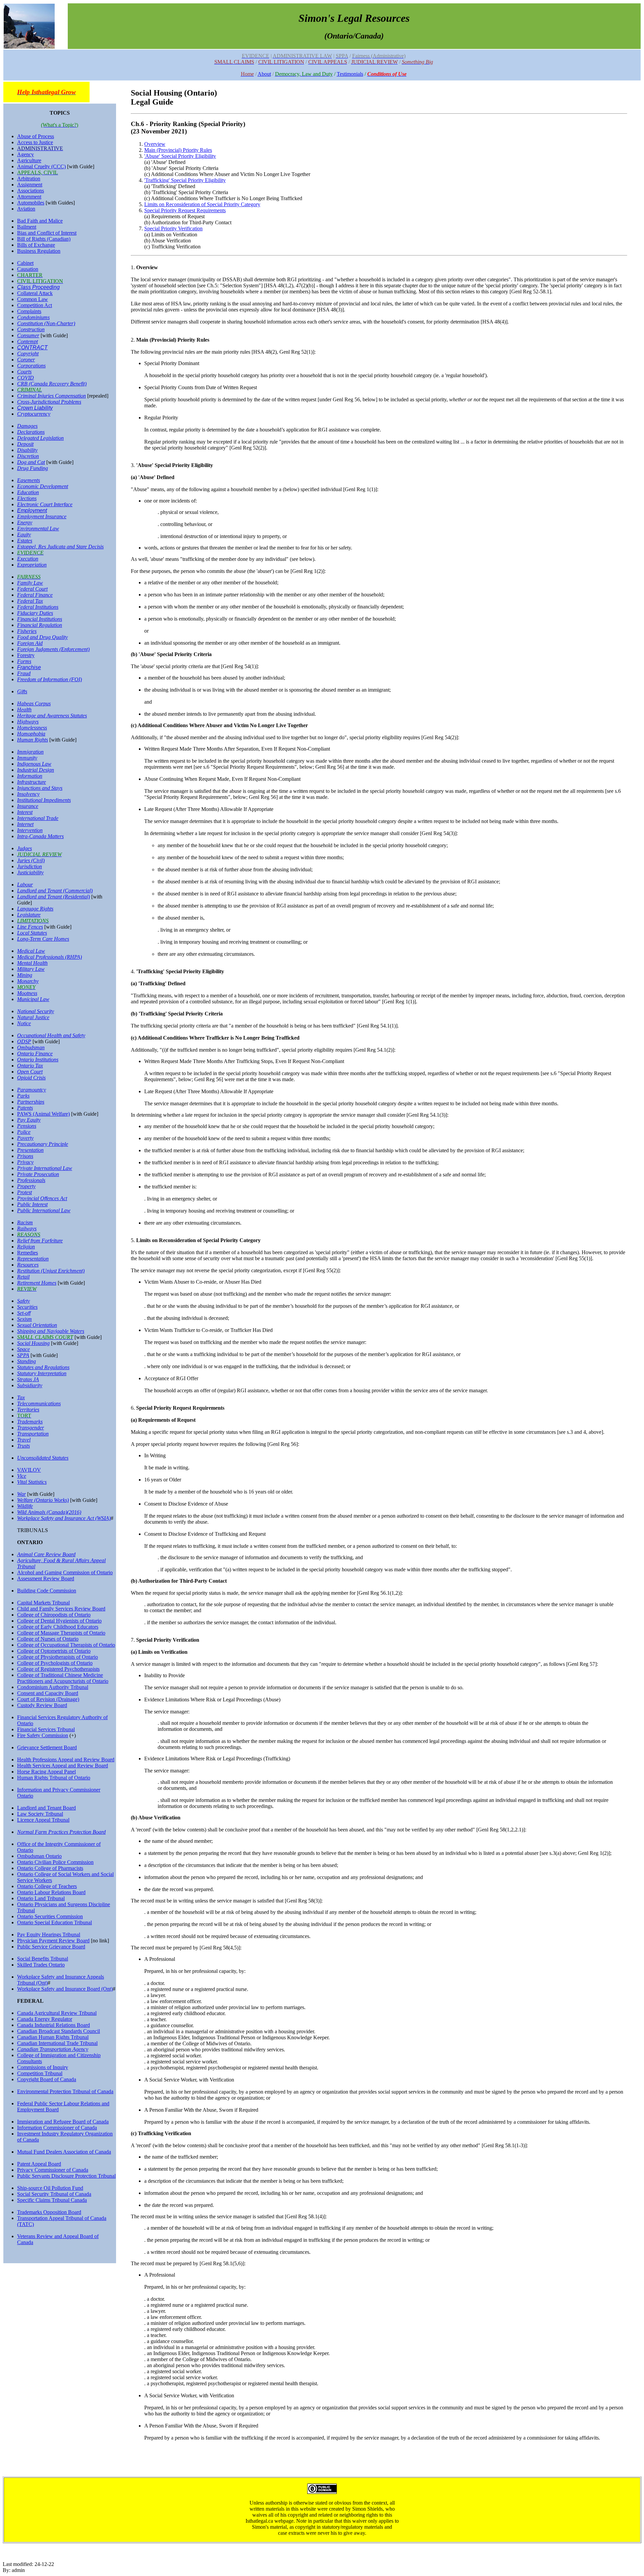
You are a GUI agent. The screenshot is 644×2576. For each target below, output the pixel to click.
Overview (155, 144)
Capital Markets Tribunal (43, 1603)
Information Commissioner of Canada (57, 2128)
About (264, 74)
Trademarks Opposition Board (49, 2212)
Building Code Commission (47, 1591)
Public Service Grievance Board (51, 1947)
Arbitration (29, 179)
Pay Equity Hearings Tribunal (49, 1935)
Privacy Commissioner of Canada (53, 2170)
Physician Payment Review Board (53, 1941)
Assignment (30, 185)
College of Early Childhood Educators (58, 1627)
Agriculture (29, 160)
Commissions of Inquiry (43, 2067)
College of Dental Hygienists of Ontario (59, 1621)
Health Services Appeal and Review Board (63, 1766)
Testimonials (350, 74)
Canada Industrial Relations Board (53, 2025)
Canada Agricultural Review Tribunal (57, 2013)
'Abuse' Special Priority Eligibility (180, 156)
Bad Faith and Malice (40, 221)
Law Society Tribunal (40, 1814)
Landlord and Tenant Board (46, 1808)
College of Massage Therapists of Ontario (61, 1633)
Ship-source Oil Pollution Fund (50, 2188)
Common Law (33, 299)
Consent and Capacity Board (48, 1693)
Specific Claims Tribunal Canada (52, 2200)
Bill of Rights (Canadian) (44, 239)
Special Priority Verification (173, 228)
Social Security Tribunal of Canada (54, 2194)
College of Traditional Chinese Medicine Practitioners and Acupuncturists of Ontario (63, 1678)
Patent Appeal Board (39, 2164)
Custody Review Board (42, 1705)
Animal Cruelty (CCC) (41, 166)
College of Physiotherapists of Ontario (58, 1657)
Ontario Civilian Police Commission (55, 1862)
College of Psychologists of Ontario (55, 1663)
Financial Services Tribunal (46, 1729)
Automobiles (31, 203)
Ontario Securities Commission (50, 1916)
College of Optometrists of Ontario (54, 1651)
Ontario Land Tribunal (41, 1898)
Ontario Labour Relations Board (51, 1892)
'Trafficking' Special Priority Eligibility (185, 180)
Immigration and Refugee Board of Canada (63, 2122)
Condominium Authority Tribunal (53, 1687)
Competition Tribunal (40, 2073)
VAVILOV (29, 1470)
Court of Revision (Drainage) (48, 1699)
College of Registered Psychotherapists (58, 1669)
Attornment (29, 197)
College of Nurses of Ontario (48, 1639)
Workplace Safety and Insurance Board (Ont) (65, 1989)
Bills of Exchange (36, 245)
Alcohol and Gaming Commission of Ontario (65, 1572)
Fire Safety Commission (43, 1735)
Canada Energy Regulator (45, 2019)
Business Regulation (39, 251)
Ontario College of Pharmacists (50, 1868)
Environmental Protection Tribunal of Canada (65, 2091)
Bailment (27, 227)
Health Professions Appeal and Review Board (66, 1760)
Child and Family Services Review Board (61, 1609)
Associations (31, 191)
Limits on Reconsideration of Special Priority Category (202, 204)
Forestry (26, 655)
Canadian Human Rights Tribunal (53, 2037)
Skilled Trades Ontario (41, 1965)
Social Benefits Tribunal (43, 1959)
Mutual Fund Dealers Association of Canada (64, 2152)
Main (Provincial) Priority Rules (178, 150)
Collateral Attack (35, 293)
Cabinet (25, 263)
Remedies (28, 1253)
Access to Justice (35, 142)
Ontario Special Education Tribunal (55, 1922)
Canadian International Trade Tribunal (57, 2043)
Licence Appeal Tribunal (43, 1820)
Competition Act (35, 305)
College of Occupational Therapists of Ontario (66, 1645)
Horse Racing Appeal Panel (46, 1772)
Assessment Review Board (46, 1578)
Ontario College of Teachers (47, 1886)
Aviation (26, 209)
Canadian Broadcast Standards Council (59, 2031)
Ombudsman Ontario (39, 1856)
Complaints (29, 311)
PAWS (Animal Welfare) (43, 1114)
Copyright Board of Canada (47, 2079)
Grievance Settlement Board (47, 1747)
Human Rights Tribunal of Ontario (54, 1778)
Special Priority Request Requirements (185, 210)
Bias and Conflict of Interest (47, 233)
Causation (28, 269)
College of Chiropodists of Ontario (54, 1615)
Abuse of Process (36, 136)
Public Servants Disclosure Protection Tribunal (66, 2176)
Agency (25, 154)
